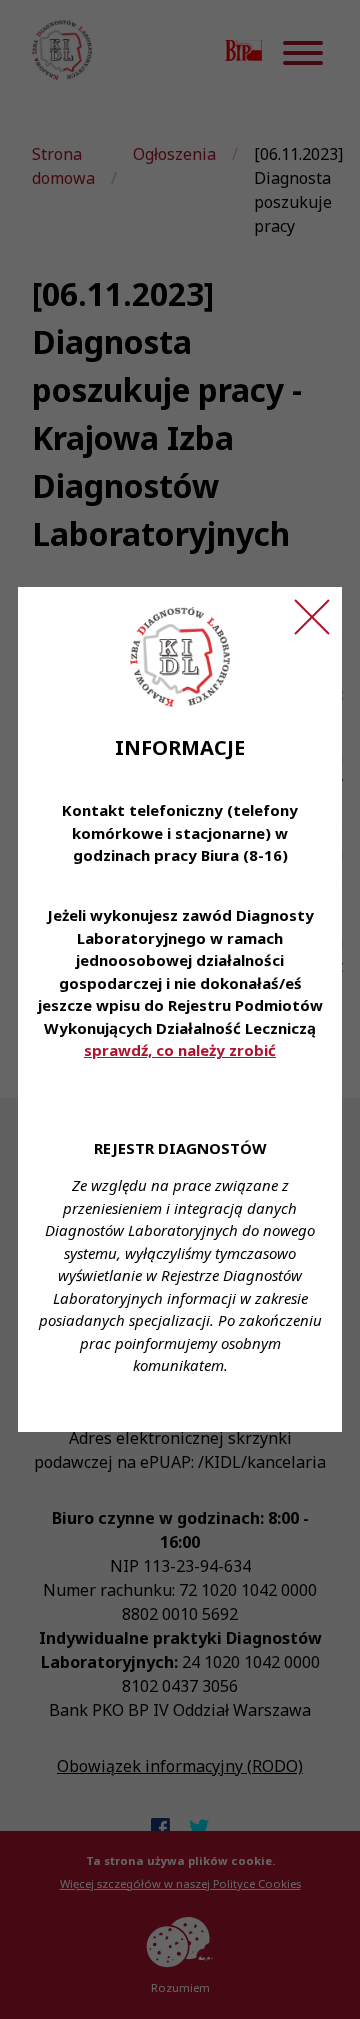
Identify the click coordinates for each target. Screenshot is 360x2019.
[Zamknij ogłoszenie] (312, 617)
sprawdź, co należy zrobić (180, 1050)
